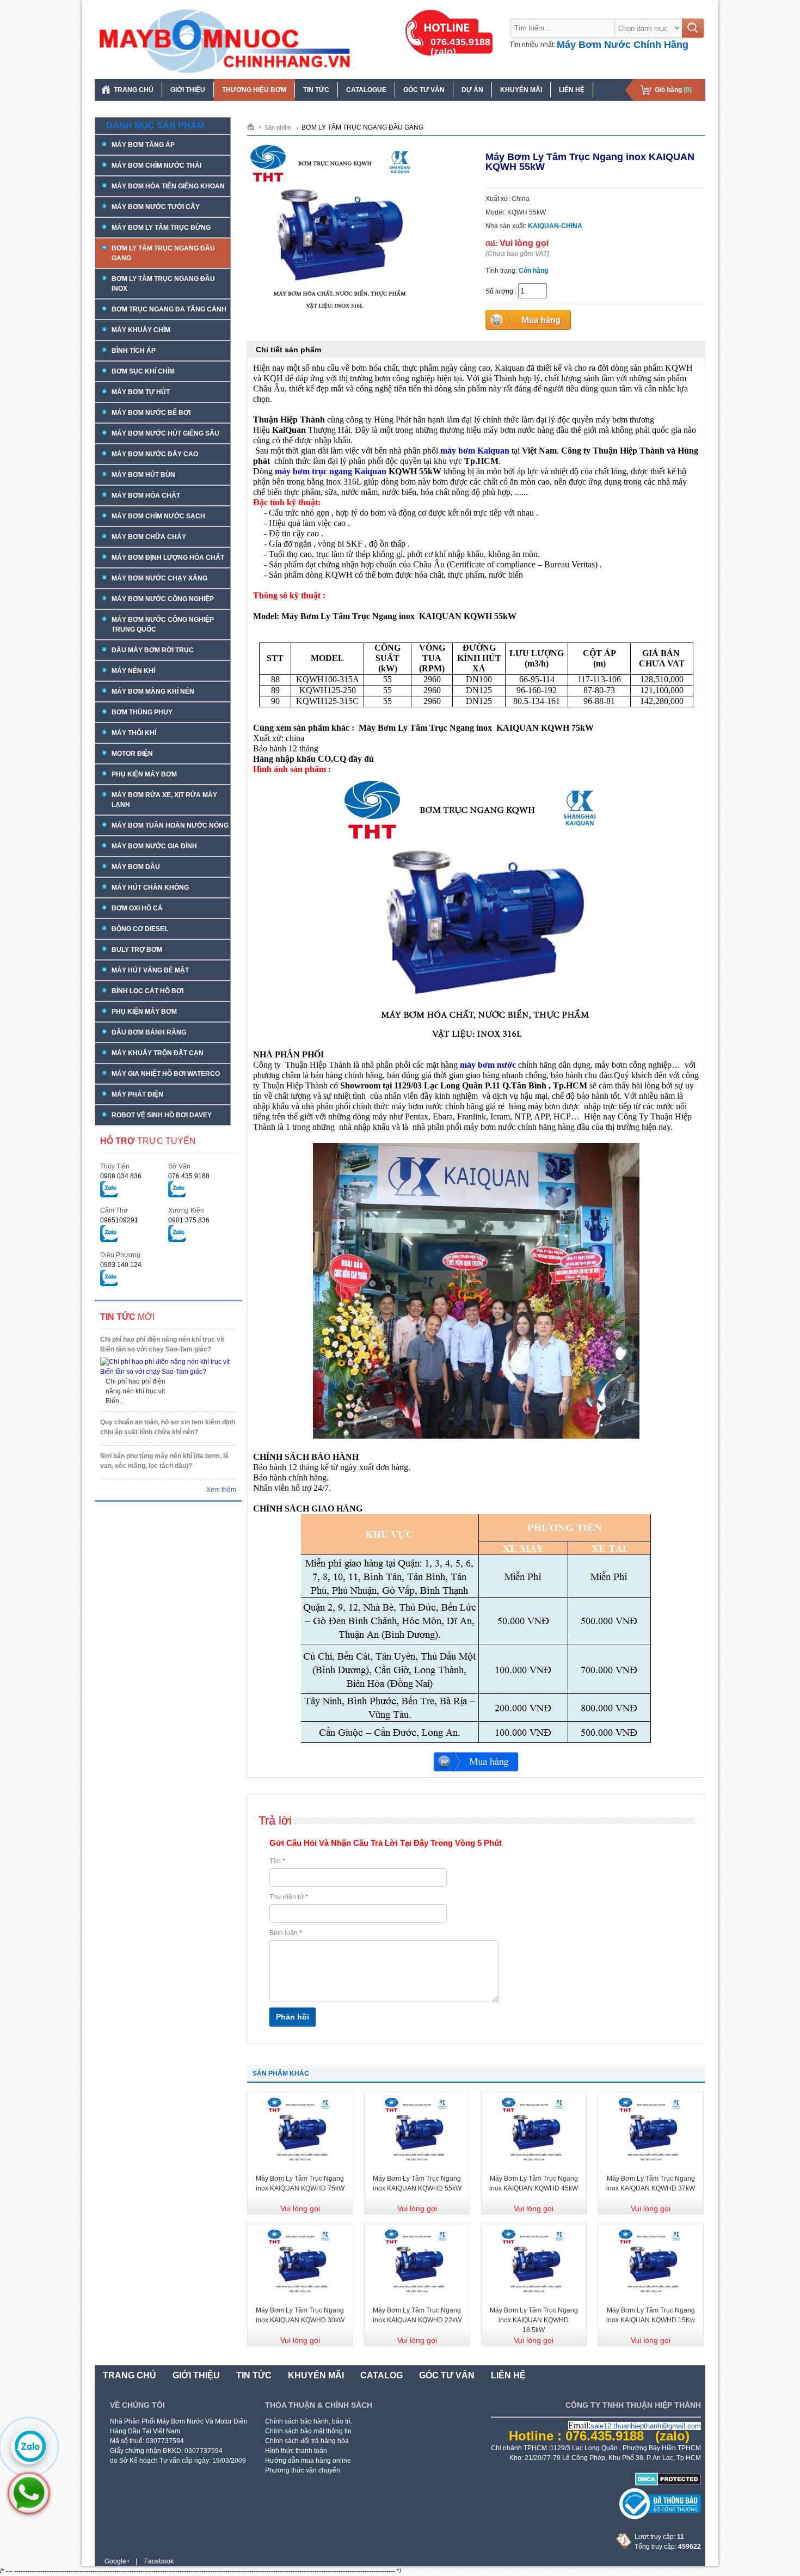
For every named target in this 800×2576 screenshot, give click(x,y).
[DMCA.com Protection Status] (668, 2483)
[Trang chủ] (254, 126)
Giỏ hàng (673, 90)
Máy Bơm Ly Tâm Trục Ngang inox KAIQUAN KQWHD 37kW (651, 2183)
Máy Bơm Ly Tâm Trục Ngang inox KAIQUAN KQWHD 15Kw (651, 2315)
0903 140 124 (121, 1265)
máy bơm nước (488, 1065)
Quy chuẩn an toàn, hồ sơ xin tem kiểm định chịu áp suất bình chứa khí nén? (168, 1427)
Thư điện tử (289, 1897)
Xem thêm (221, 1490)
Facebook (159, 2561)
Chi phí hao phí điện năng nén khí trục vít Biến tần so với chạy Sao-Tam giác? (162, 1344)
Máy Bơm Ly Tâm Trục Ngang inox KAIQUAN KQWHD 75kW (300, 2183)
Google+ (117, 2561)
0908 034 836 (121, 1176)
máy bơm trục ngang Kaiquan (331, 471)
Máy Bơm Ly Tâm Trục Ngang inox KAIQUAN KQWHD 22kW (417, 2315)
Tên (277, 1861)
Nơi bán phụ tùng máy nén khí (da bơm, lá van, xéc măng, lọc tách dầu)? (164, 1461)
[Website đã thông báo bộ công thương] (660, 2517)
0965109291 (119, 1220)
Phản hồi (293, 2017)
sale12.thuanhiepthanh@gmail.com (646, 2426)
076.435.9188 (189, 1176)
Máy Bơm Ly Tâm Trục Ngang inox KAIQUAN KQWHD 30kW (300, 2315)
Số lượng (499, 291)
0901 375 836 (189, 1220)
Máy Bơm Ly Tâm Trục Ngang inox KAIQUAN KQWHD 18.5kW (534, 2320)
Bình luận (286, 1933)
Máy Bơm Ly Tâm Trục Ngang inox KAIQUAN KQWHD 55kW (417, 2183)
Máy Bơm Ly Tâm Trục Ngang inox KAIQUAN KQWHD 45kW (534, 2183)
